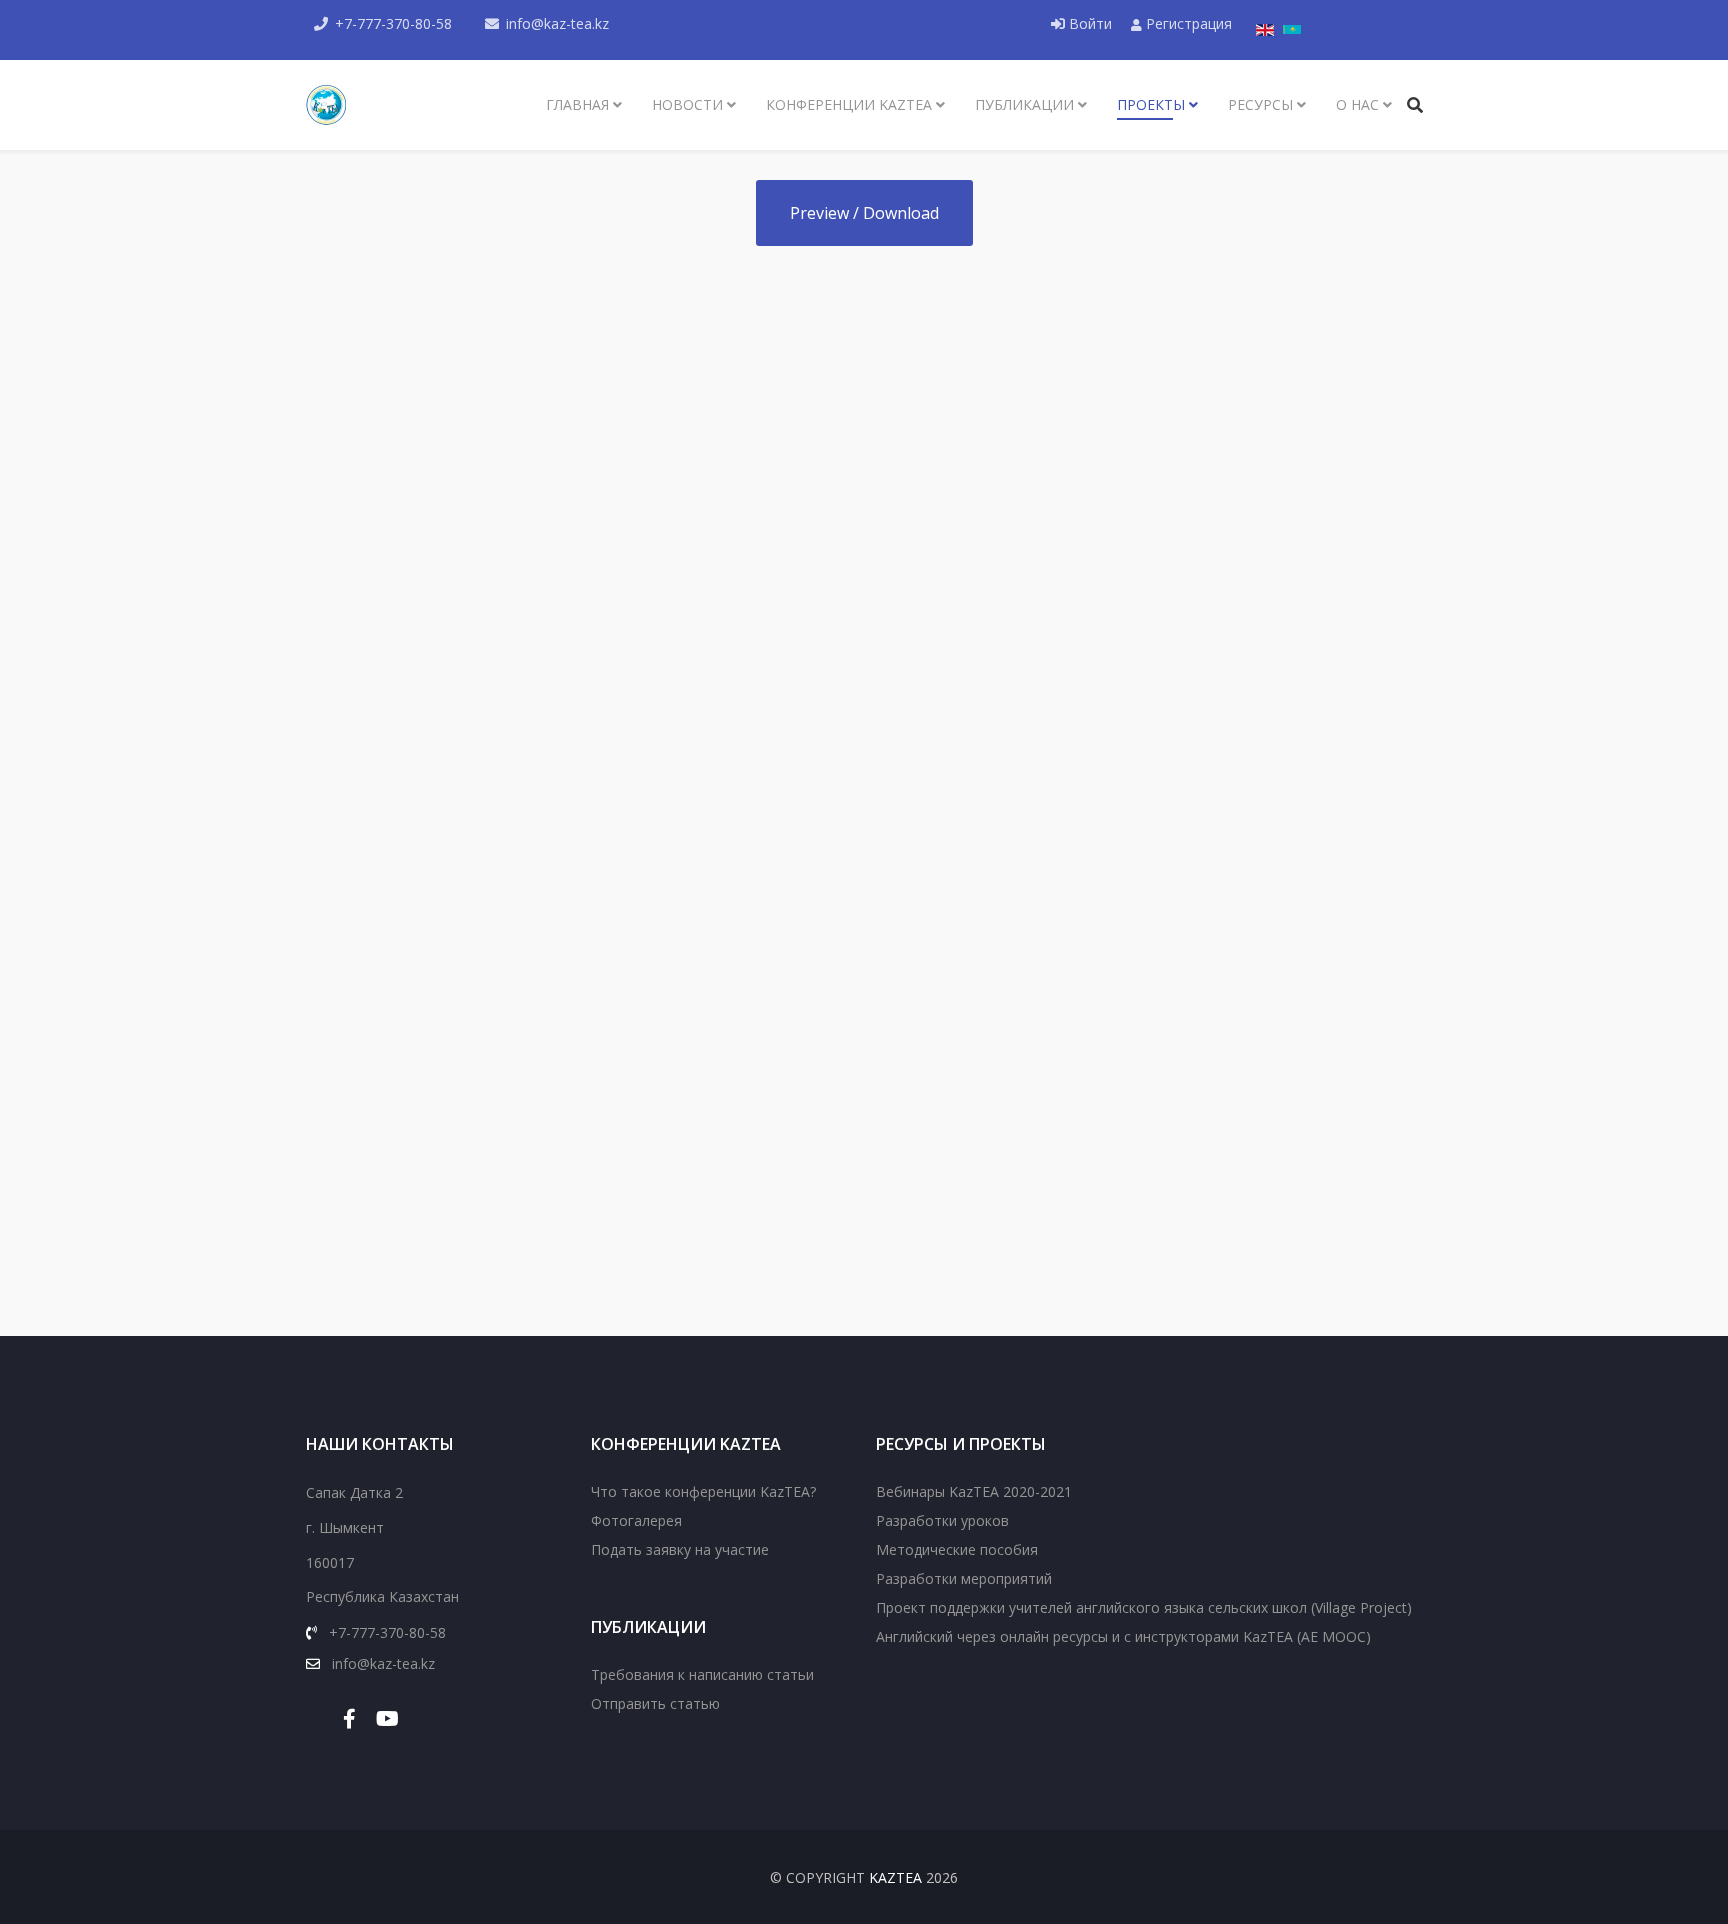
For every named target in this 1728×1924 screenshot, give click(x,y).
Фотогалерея (636, 1520)
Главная (577, 104)
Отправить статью (655, 1703)
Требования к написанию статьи (702, 1674)
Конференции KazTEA (849, 104)
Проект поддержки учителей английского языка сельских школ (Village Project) (1144, 1607)
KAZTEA (895, 1877)
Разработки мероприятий (964, 1578)
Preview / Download (864, 213)
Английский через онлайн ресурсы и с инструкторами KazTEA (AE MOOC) (1123, 1636)
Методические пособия (957, 1549)
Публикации (1024, 104)
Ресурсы (1260, 104)
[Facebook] (349, 1718)
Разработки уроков (942, 1520)
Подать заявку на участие (680, 1549)
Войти (1090, 23)
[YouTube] (387, 1718)
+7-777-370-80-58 (393, 23)
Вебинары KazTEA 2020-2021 (974, 1491)
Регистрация (1187, 23)
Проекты (1151, 104)
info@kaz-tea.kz (557, 23)
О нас (1357, 104)
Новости (687, 104)
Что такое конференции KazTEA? (703, 1491)
